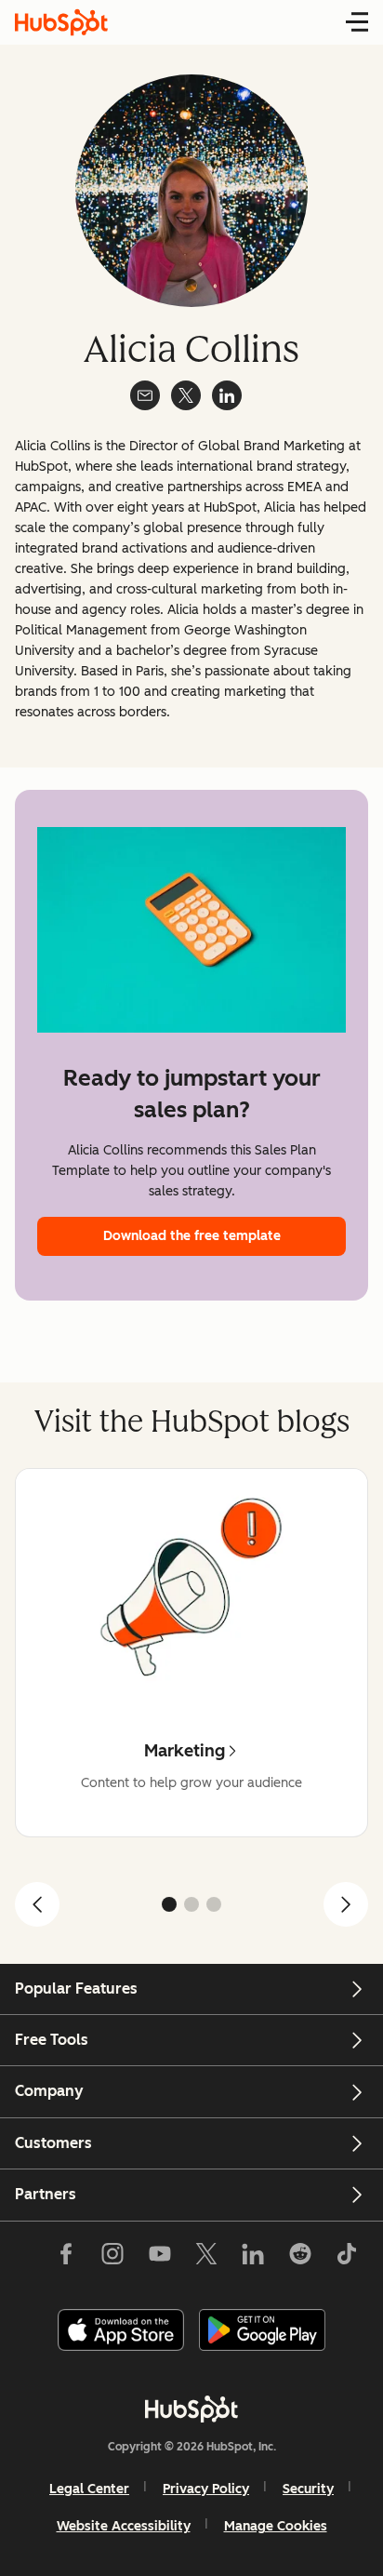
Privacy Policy (206, 2489)
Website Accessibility (124, 2526)
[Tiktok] (347, 2258)
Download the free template (192, 1236)
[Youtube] (159, 2258)
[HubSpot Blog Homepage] (61, 22)
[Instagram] (112, 2258)
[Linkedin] (253, 2258)
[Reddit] (300, 2258)
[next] (346, 1904)
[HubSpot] (191, 2409)
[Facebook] (66, 2258)
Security (308, 2489)
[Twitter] (206, 2258)
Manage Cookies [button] (276, 2526)
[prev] (37, 1904)
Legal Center (89, 2489)
